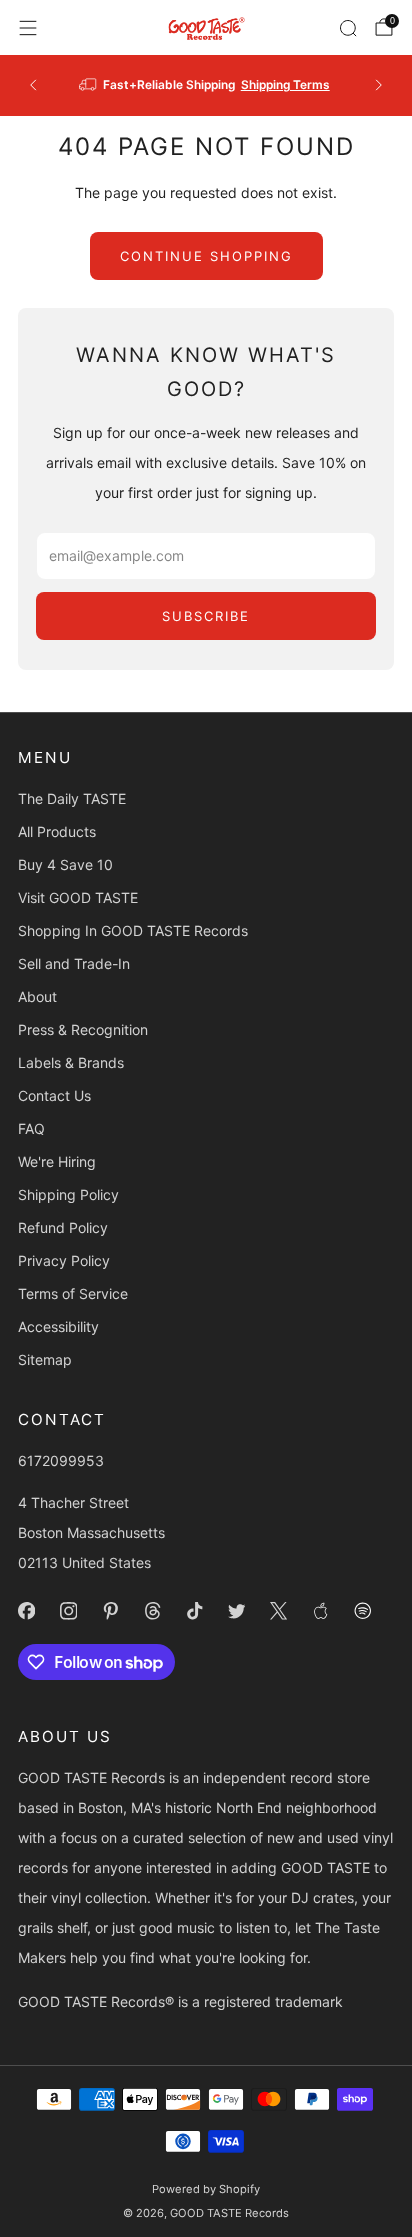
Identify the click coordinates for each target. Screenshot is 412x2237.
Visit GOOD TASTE (78, 897)
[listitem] (205, 85)
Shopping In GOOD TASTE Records (133, 930)
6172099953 (61, 1460)
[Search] (348, 28)
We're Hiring (57, 1161)
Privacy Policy (64, 1260)
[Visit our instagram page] (68, 1611)
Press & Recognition (83, 1029)
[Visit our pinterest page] (110, 1611)
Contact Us (54, 1095)
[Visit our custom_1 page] (320, 1611)
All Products (57, 831)
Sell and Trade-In (74, 963)
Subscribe (206, 616)
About (37, 996)
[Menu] (28, 28)
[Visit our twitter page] (236, 1611)
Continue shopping (206, 256)
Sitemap (45, 1359)
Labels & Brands (71, 1062)
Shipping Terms (285, 84)
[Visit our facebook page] (26, 1611)
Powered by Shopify (206, 2189)
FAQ (31, 1128)
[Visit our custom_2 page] (362, 1611)
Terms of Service (73, 1293)
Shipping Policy (68, 1194)
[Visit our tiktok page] (194, 1611)
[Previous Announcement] (33, 85)
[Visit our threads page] (152, 1611)
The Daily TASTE (72, 798)
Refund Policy (63, 1227)
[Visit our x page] (278, 1611)
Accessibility (58, 1326)
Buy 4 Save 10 (65, 864)
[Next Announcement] (379, 85)
